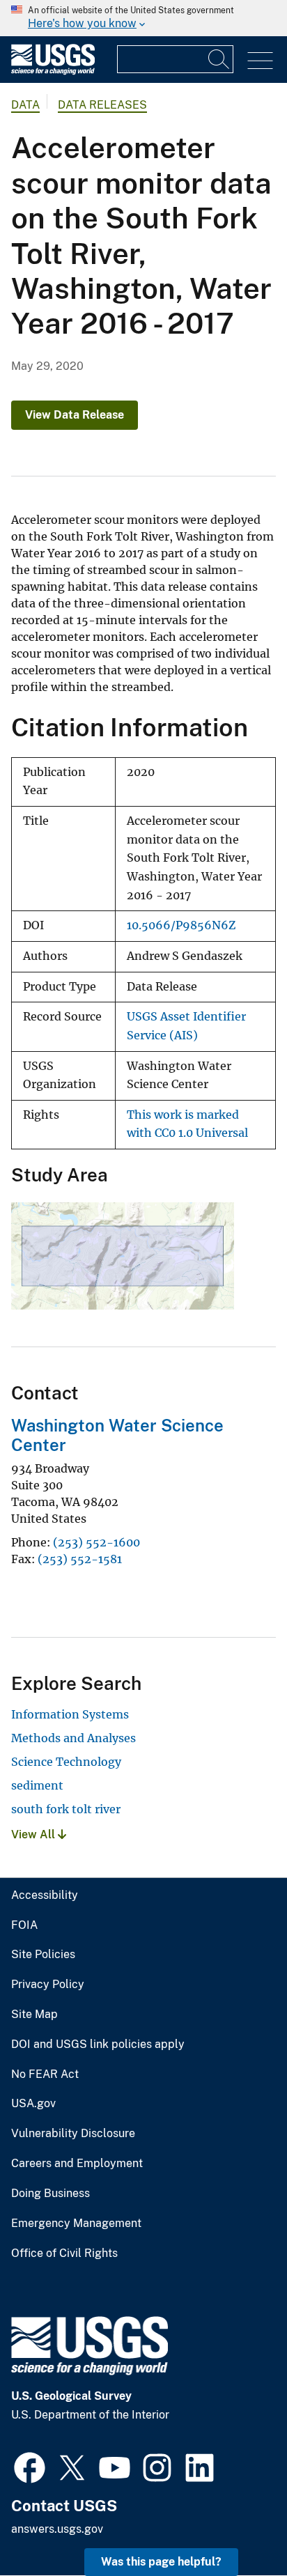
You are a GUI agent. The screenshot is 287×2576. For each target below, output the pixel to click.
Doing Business (51, 2194)
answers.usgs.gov (57, 2529)
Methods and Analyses (73, 1738)
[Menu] (260, 61)
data (25, 105)
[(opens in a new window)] (30, 2466)
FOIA (24, 1925)
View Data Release (75, 415)
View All (34, 1834)
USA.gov (33, 2104)
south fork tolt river (66, 1809)
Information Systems (70, 1714)
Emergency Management (76, 2224)
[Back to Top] (236, 2525)
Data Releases (102, 105)
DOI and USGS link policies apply (98, 2044)
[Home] (53, 71)
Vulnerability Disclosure (73, 2134)
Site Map (34, 2015)
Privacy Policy (48, 1985)
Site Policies (43, 1955)
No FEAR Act (45, 2074)
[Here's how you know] (143, 18)
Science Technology (66, 1762)
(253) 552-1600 (96, 1542)
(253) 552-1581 (80, 1559)
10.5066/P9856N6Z (181, 925)
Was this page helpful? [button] (161, 2562)
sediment (37, 1785)
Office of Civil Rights (64, 2253)
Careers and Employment (77, 2164)
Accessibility (45, 1895)
